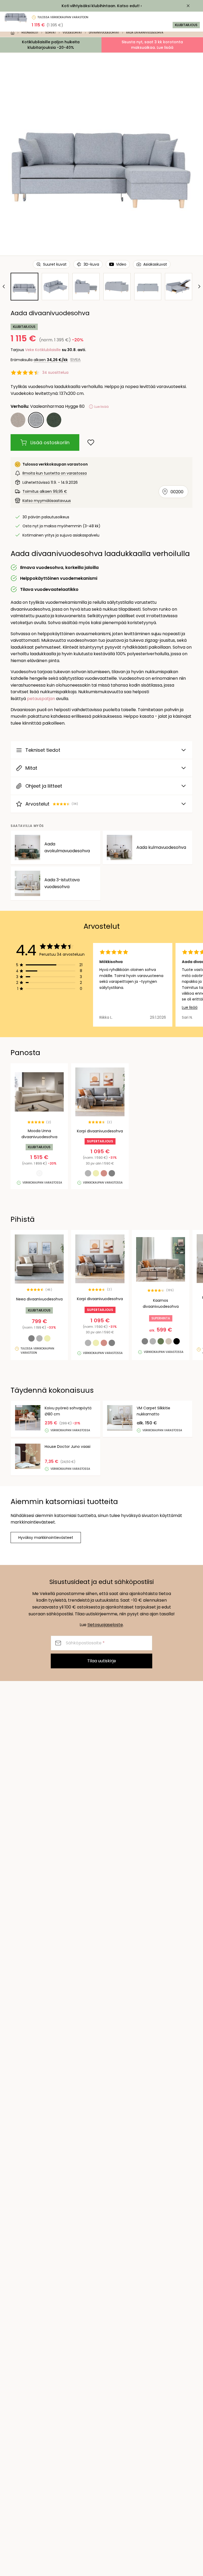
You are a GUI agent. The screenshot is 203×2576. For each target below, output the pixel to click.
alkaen (51, 360)
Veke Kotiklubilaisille (43, 350)
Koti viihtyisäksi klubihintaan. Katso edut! (101, 6)
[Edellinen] (4, 286)
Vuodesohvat (72, 33)
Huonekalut (30, 33)
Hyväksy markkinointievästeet (46, 1538)
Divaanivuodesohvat (104, 33)
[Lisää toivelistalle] (91, 442)
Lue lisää (190, 1007)
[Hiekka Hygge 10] (18, 420)
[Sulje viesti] (188, 6)
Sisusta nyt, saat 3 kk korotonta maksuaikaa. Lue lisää (152, 45)
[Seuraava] (199, 286)
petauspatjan (41, 699)
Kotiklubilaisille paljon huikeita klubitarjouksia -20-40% (51, 45)
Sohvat (50, 33)
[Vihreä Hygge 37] (54, 420)
